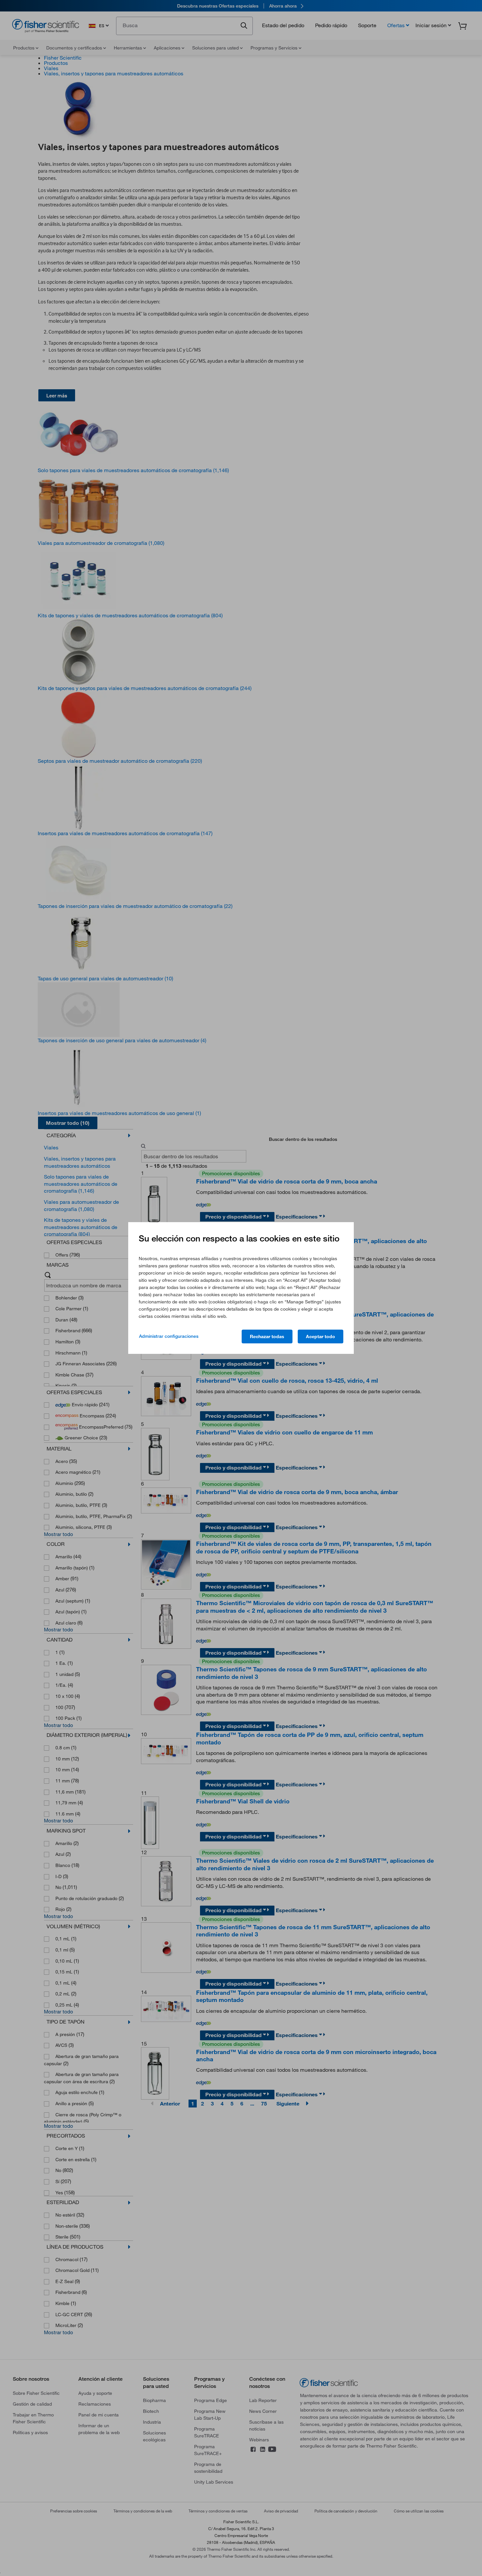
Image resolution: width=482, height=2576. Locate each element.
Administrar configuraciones (169, 1336)
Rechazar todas (267, 1336)
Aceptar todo (321, 1336)
